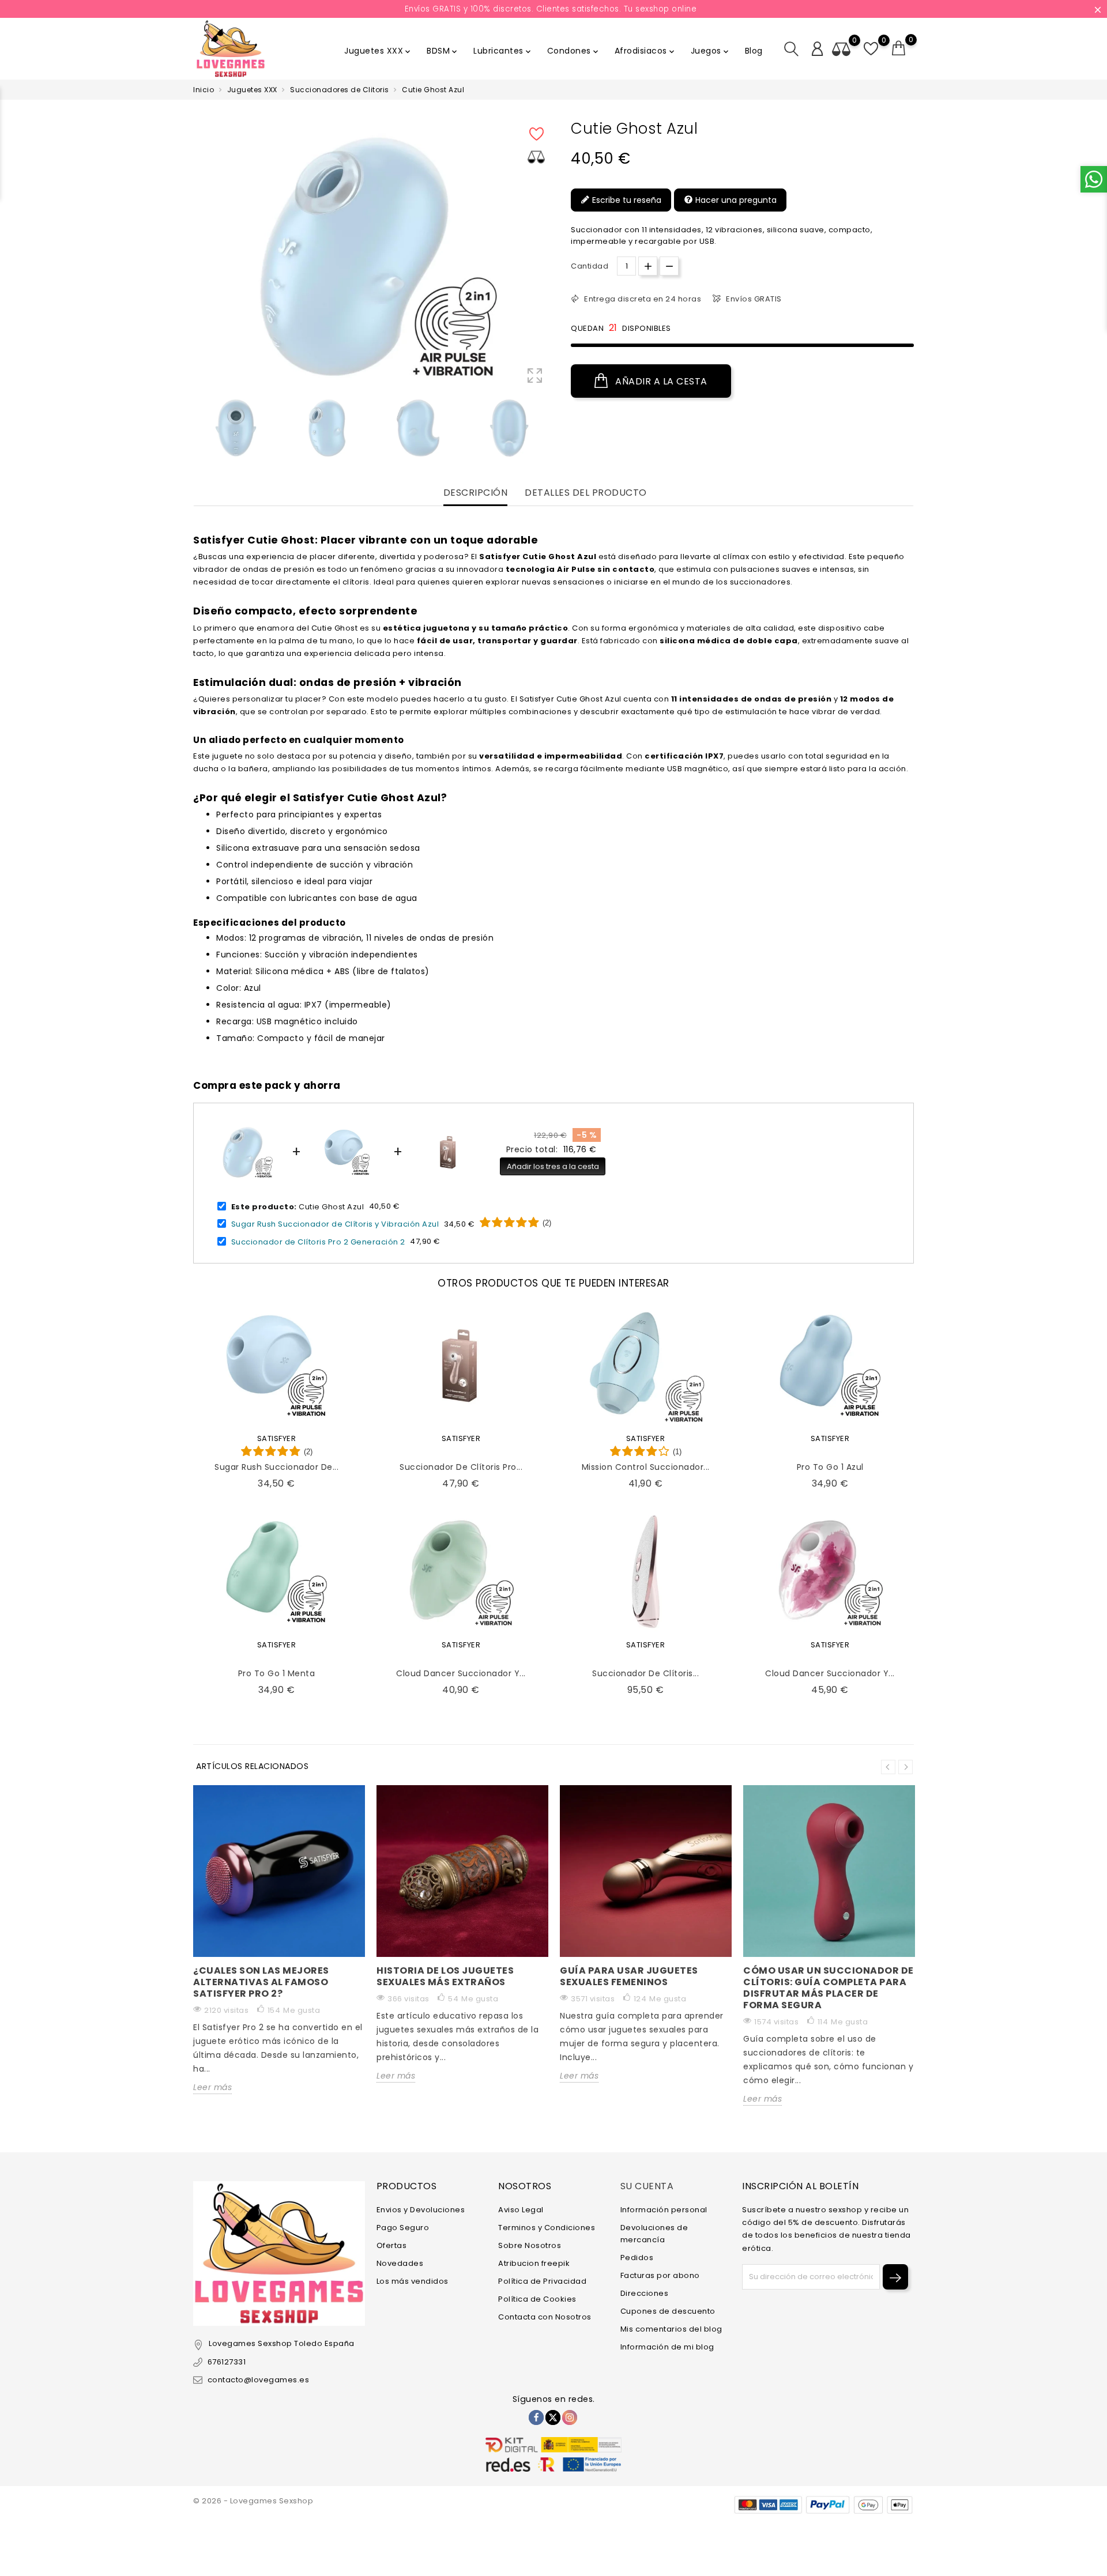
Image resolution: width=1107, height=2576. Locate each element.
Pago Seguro (403, 2228)
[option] (236, 428)
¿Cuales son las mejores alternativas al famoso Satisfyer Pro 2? (261, 1982)
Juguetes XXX (378, 51)
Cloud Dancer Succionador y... (461, 1673)
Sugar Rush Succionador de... (276, 1467)
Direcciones (645, 2293)
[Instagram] (570, 2417)
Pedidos (637, 2258)
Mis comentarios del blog (671, 2329)
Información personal (664, 2210)
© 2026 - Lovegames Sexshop (253, 2501)
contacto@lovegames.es (258, 2380)
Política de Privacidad (542, 2281)
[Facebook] (536, 2417)
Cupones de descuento (668, 2311)
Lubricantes (503, 51)
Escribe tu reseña (626, 200)
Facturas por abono (660, 2275)
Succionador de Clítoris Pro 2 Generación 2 (318, 1241)
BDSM (443, 51)
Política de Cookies (537, 2299)
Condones (574, 51)
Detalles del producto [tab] (586, 493)
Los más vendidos (413, 2281)
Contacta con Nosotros (545, 2317)
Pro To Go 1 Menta (277, 1673)
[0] (899, 48)
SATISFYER (277, 1438)
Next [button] (905, 1767)
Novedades (400, 2263)
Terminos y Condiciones (547, 2228)
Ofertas (392, 2245)
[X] (553, 2417)
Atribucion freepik (534, 2263)
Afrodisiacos (645, 51)
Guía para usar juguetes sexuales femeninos (629, 1976)
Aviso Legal (521, 2210)
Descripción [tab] (476, 493)
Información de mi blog (667, 2347)
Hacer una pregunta (735, 200)
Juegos (711, 51)
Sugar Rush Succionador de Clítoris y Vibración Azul (335, 1224)
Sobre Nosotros (530, 2245)
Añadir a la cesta (660, 381)
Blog (754, 51)
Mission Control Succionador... (646, 1467)
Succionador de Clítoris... (645, 1673)
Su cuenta (647, 2186)
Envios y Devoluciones (421, 2210)
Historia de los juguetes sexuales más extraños (445, 1976)
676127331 (227, 2362)
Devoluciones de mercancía (654, 2234)
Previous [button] (199, 431)
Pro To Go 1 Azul (830, 1467)
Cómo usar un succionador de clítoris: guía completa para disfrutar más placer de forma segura (829, 1988)
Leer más (212, 2087)
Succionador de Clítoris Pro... (461, 1467)
